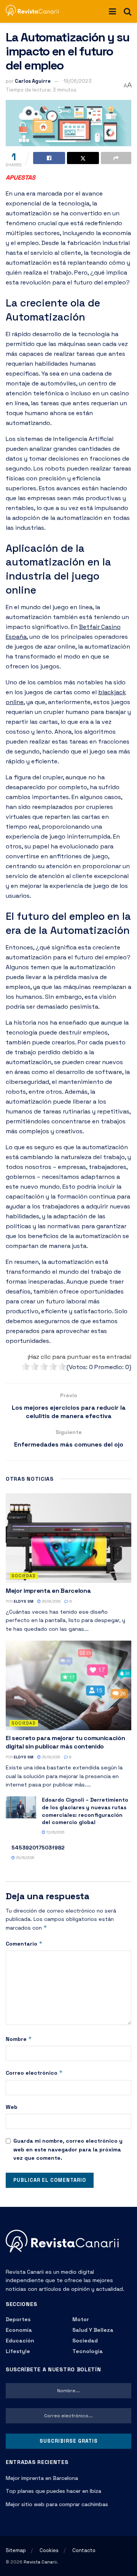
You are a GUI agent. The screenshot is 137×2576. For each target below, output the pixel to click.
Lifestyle (18, 2351)
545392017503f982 (38, 1848)
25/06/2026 (50, 1757)
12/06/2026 (55, 1832)
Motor (81, 2319)
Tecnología (88, 2351)
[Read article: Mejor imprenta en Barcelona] (68, 1538)
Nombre (19, 2039)
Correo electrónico (34, 2073)
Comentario (24, 1943)
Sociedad (24, 1576)
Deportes (18, 2319)
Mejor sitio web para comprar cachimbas (57, 2504)
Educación (20, 2341)
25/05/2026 (25, 1858)
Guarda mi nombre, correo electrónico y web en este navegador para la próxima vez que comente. (68, 2149)
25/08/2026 (51, 1601)
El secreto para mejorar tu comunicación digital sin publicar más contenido (65, 1742)
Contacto (84, 2550)
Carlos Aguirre (33, 81)
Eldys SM (24, 1601)
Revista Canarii (40, 2562)
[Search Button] (127, 11)
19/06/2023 (78, 81)
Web (12, 2107)
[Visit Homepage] (35, 11)
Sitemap (16, 2550)
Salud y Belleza (93, 2330)
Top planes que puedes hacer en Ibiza (53, 2491)
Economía (19, 2330)
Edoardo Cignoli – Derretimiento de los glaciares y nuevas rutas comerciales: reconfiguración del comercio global (85, 1811)
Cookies (49, 2550)
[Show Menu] (112, 11)
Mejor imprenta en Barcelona (48, 1591)
